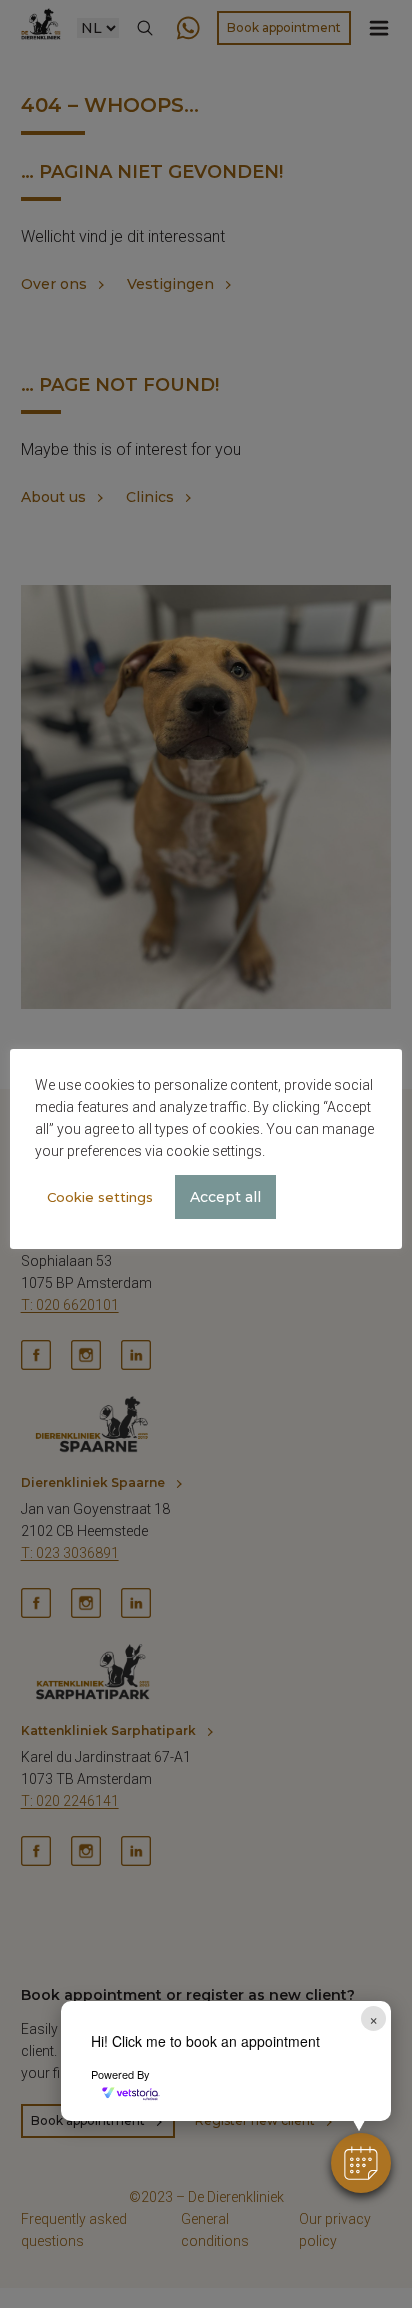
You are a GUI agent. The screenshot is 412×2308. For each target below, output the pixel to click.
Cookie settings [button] (100, 1197)
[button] (361, 2163)
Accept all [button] (225, 1197)
